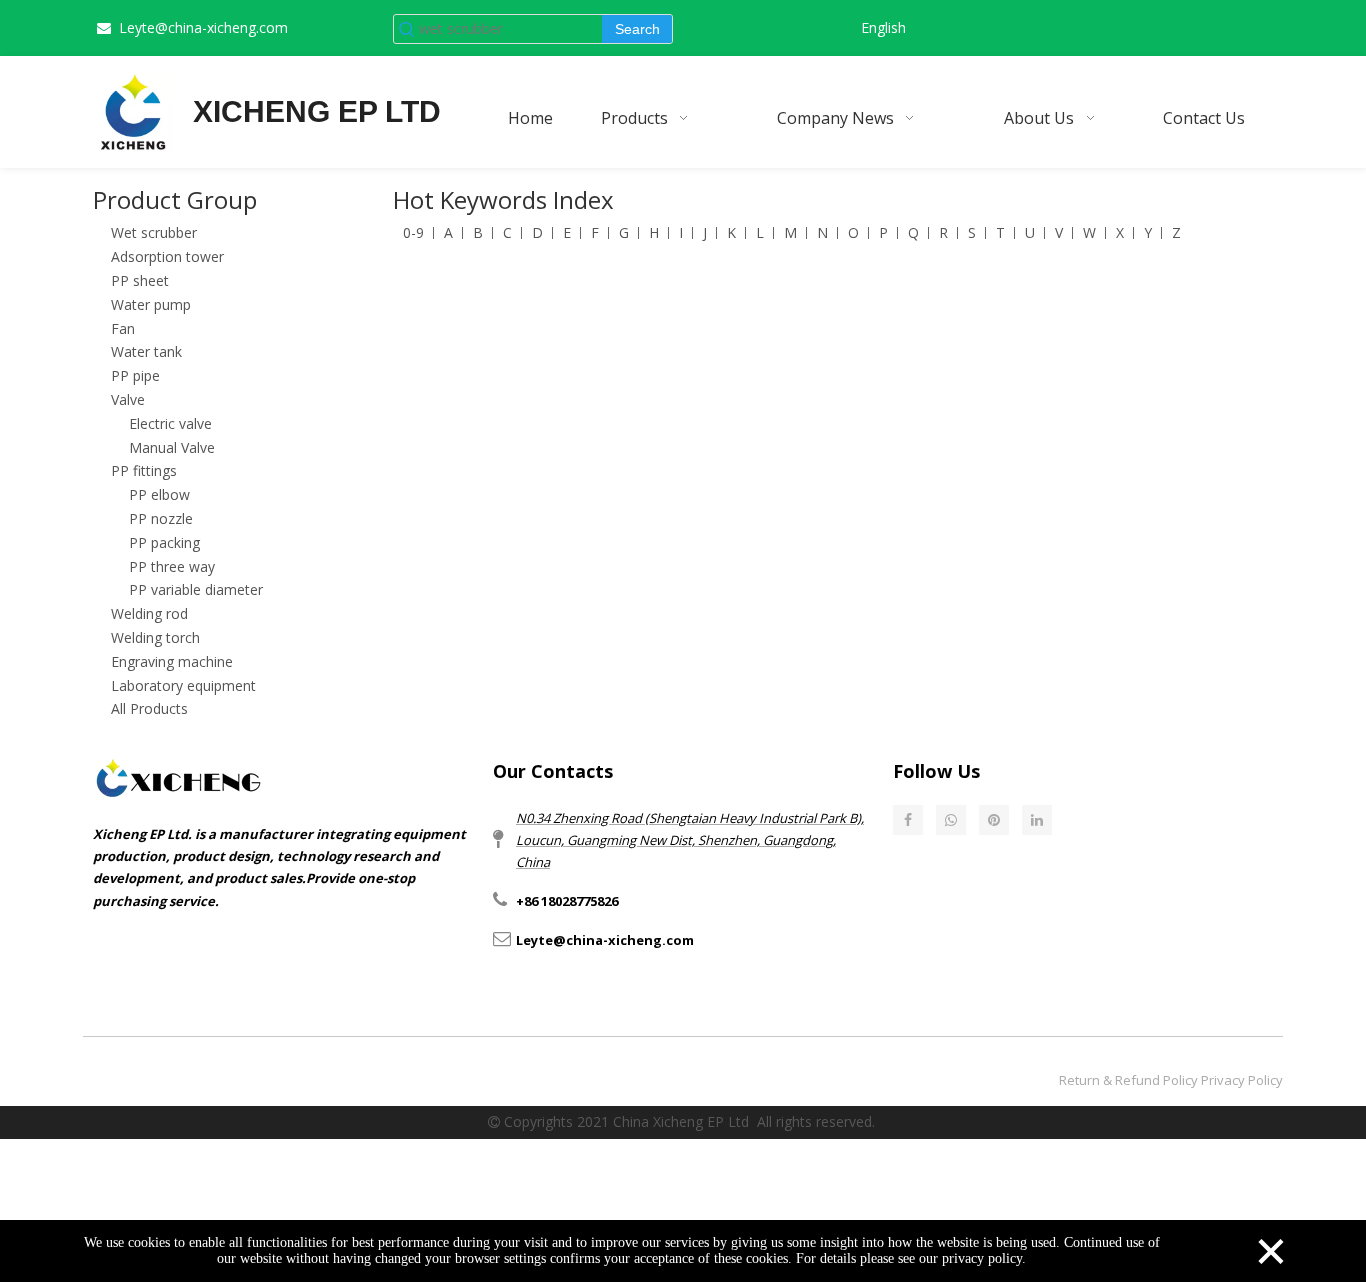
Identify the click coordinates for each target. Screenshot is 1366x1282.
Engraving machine (172, 661)
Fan (123, 328)
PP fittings (144, 470)
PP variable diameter (196, 589)
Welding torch (155, 637)
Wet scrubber (154, 232)
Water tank (146, 351)
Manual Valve (172, 447)
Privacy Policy (1242, 1080)
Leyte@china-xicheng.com (203, 27)
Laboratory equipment (183, 685)
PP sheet (140, 280)
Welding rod (149, 613)
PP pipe (135, 375)
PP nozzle (161, 518)
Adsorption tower (167, 256)
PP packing (164, 542)
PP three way (172, 566)
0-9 (413, 232)
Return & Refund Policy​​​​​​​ (1128, 1080)
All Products (149, 708)
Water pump (151, 304)
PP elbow (159, 494)
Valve (128, 399)
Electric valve (170, 423)
